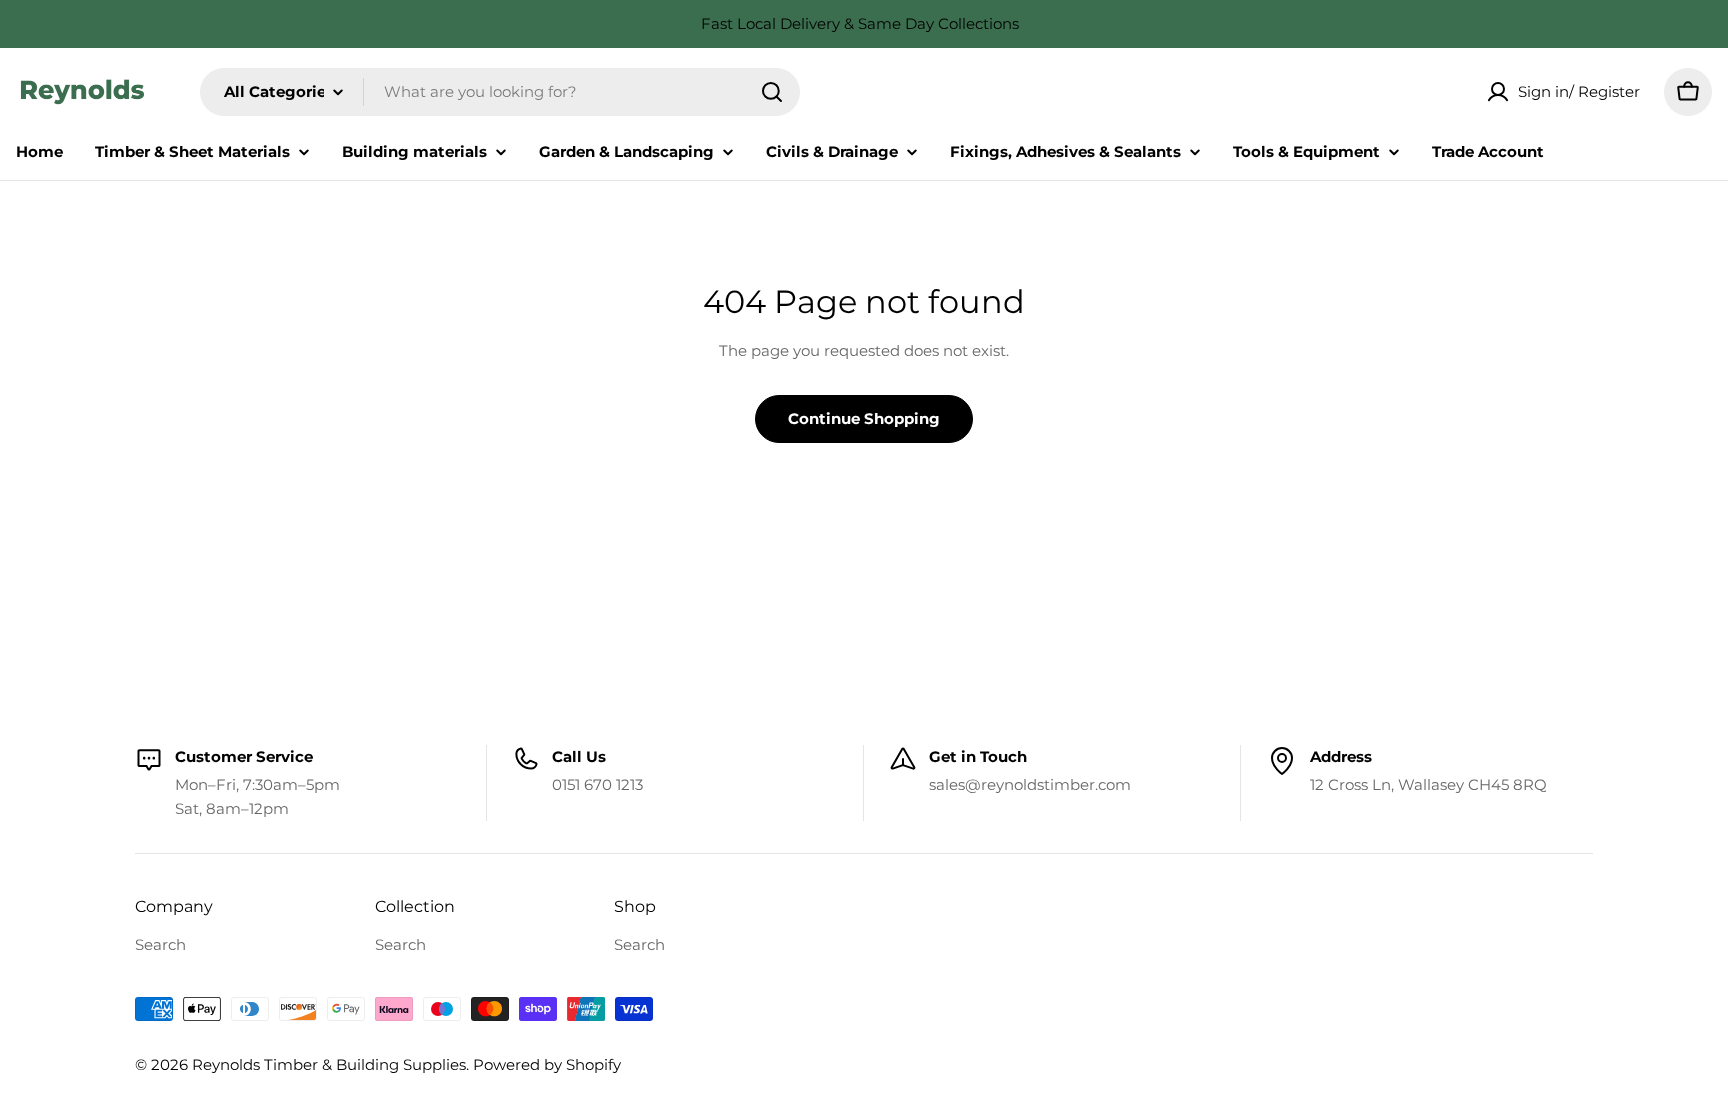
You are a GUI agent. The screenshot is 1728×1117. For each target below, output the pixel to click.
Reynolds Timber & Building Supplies (329, 1064)
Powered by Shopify (547, 1064)
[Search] (772, 92)
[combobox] (500, 92)
